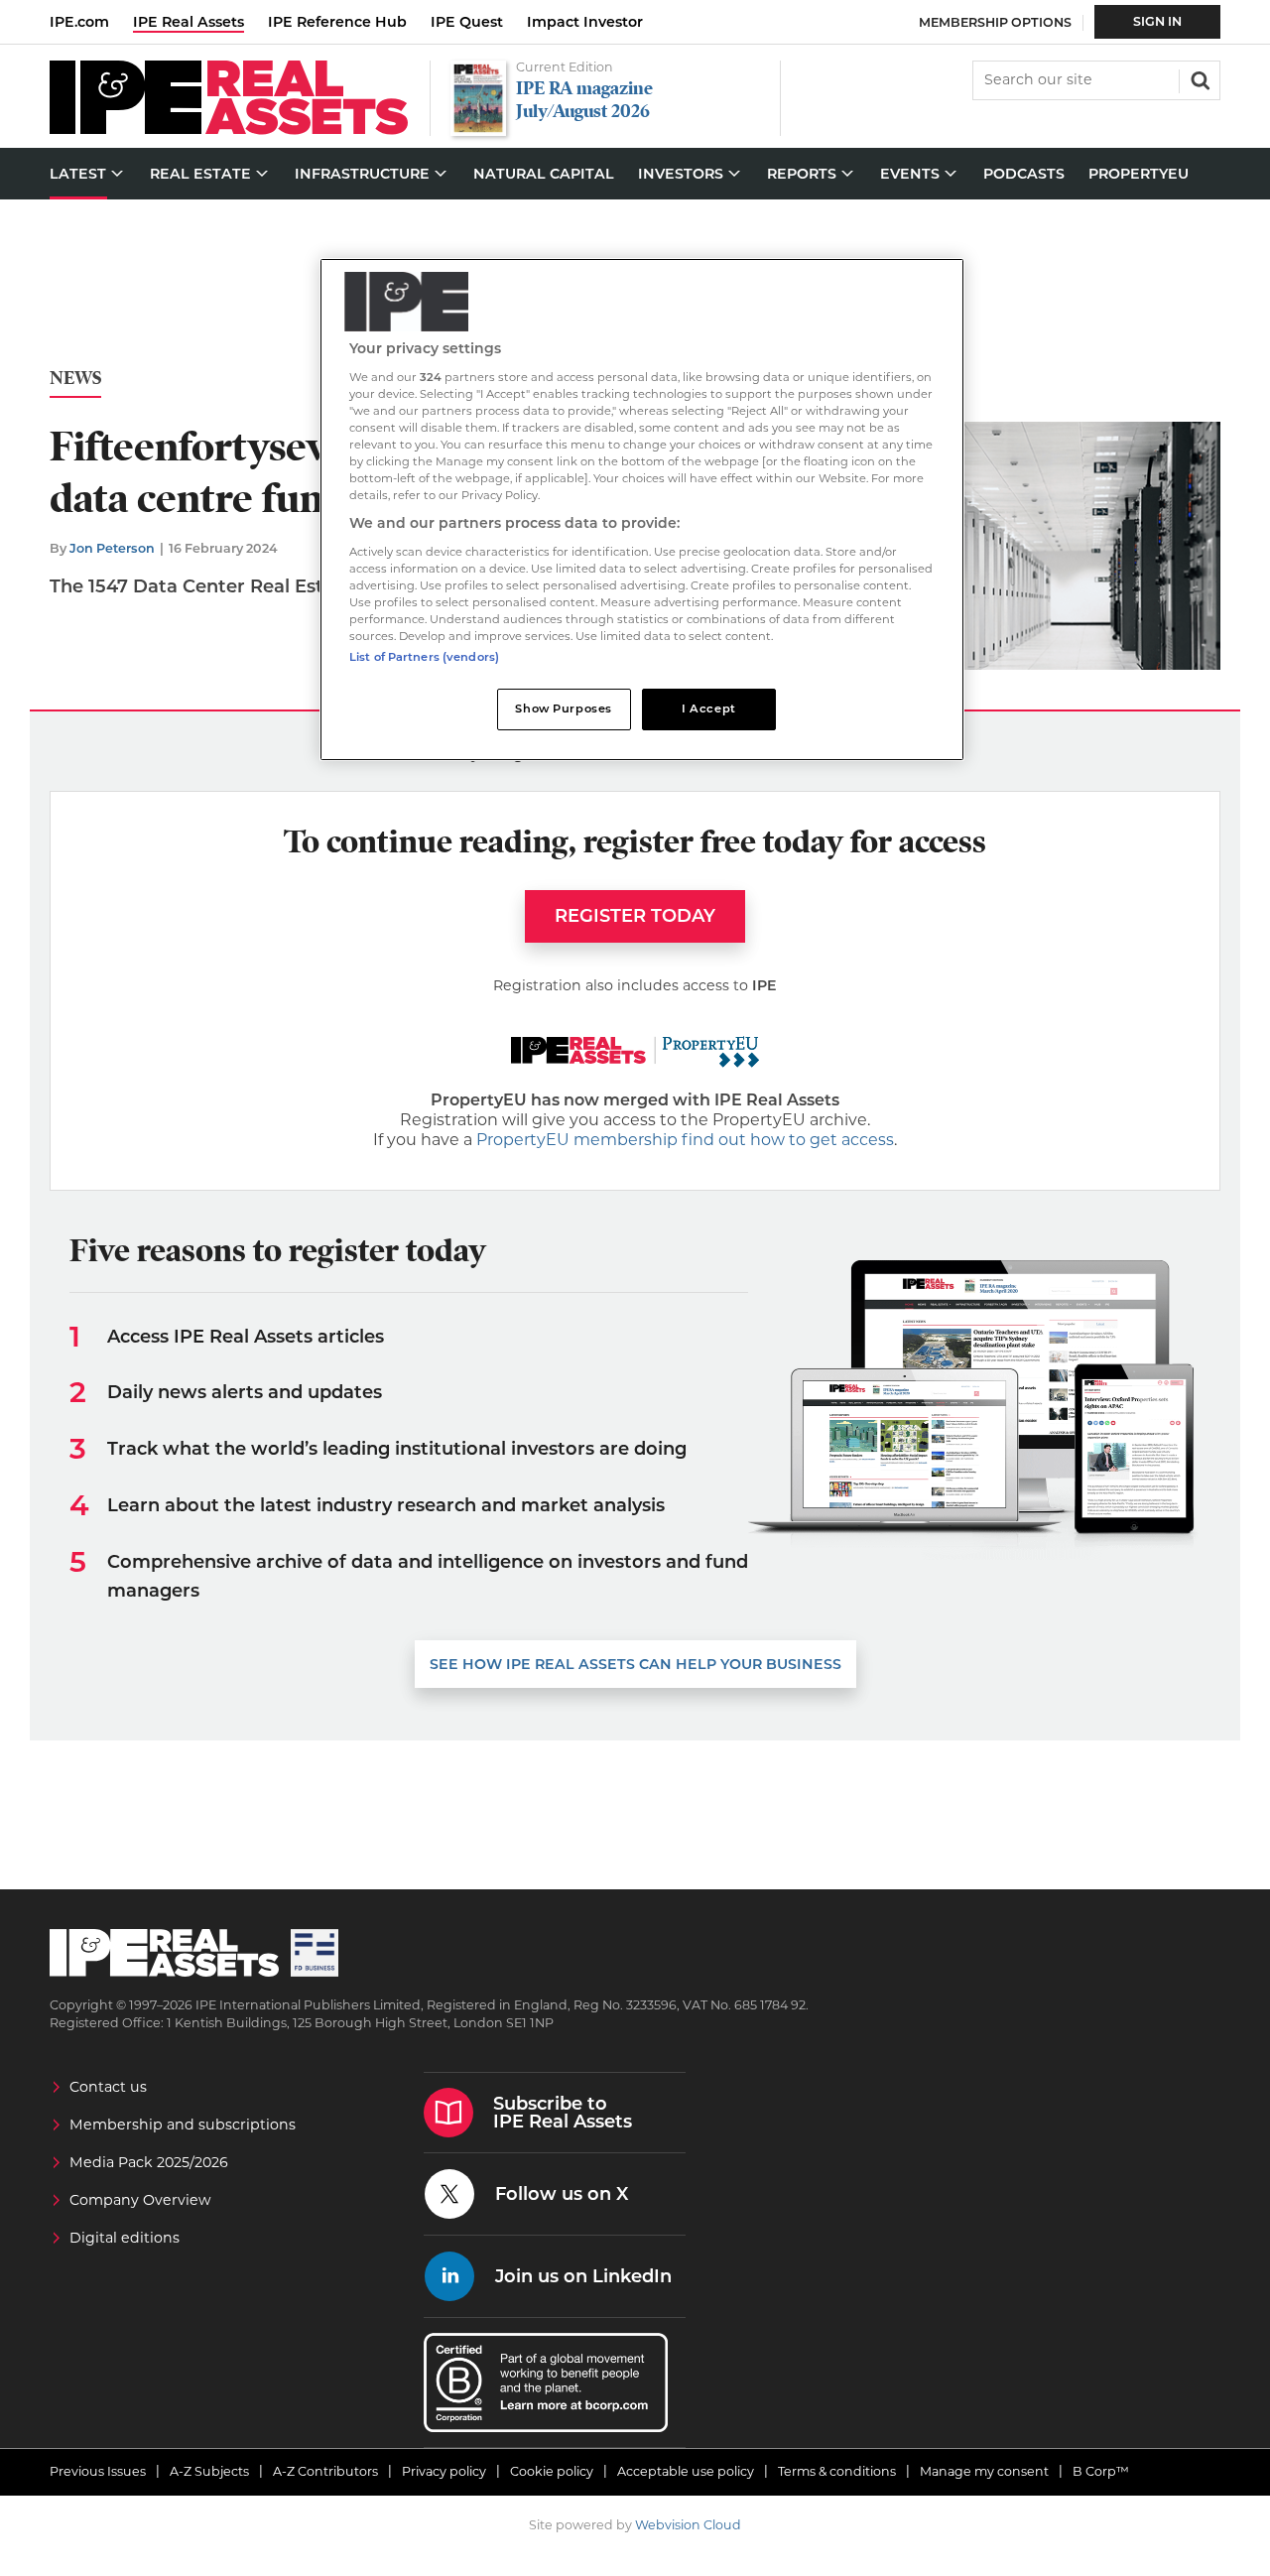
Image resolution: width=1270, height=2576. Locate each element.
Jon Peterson (112, 548)
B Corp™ (1101, 2471)
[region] (642, 510)
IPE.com (79, 22)
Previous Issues (98, 2471)
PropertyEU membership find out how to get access (685, 1140)
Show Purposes (563, 708)
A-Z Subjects (209, 2471)
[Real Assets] (229, 129)
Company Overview (140, 2200)
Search (1199, 78)
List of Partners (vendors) (424, 657)
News (75, 379)
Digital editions (125, 2238)
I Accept (709, 708)
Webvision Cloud (688, 2525)
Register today (635, 916)
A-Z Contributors (325, 2471)
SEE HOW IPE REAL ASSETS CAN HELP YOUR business (635, 1664)
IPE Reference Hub (337, 22)
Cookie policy (552, 2471)
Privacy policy (444, 2471)
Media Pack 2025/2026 (149, 2162)
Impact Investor (585, 22)
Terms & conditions (837, 2471)
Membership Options (995, 22)
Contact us (108, 2087)
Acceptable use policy (686, 2471)
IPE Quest (467, 22)
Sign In (1157, 21)
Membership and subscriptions (183, 2125)
